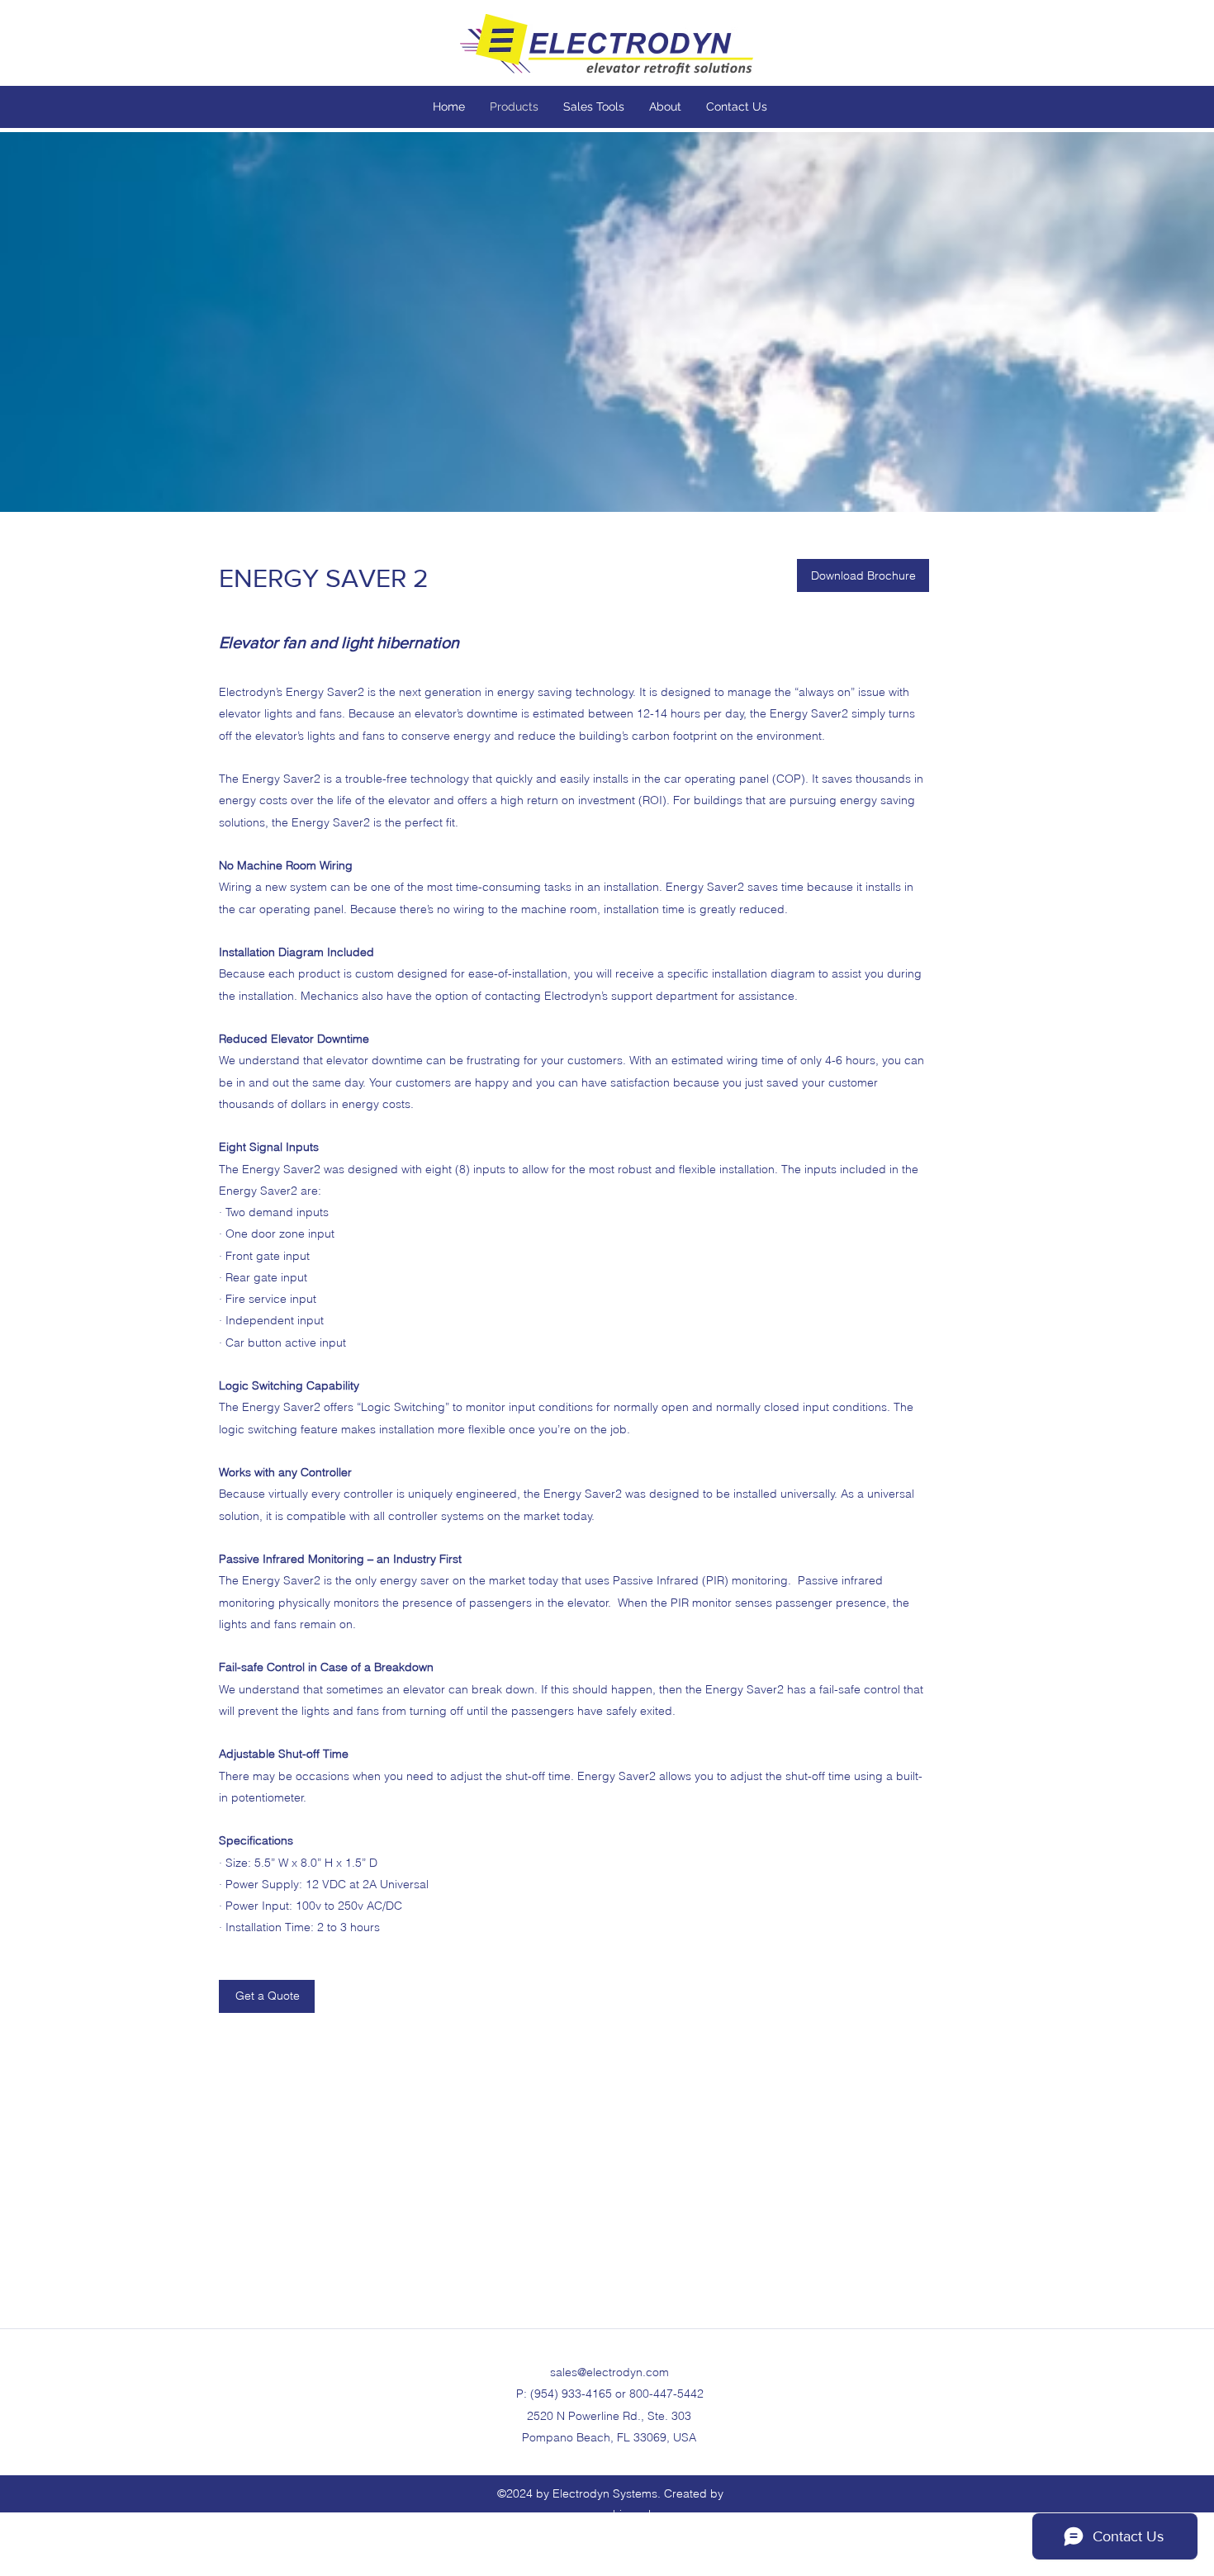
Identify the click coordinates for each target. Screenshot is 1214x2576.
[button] (863, 575)
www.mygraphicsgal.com (610, 2514)
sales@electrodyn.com (609, 2372)
